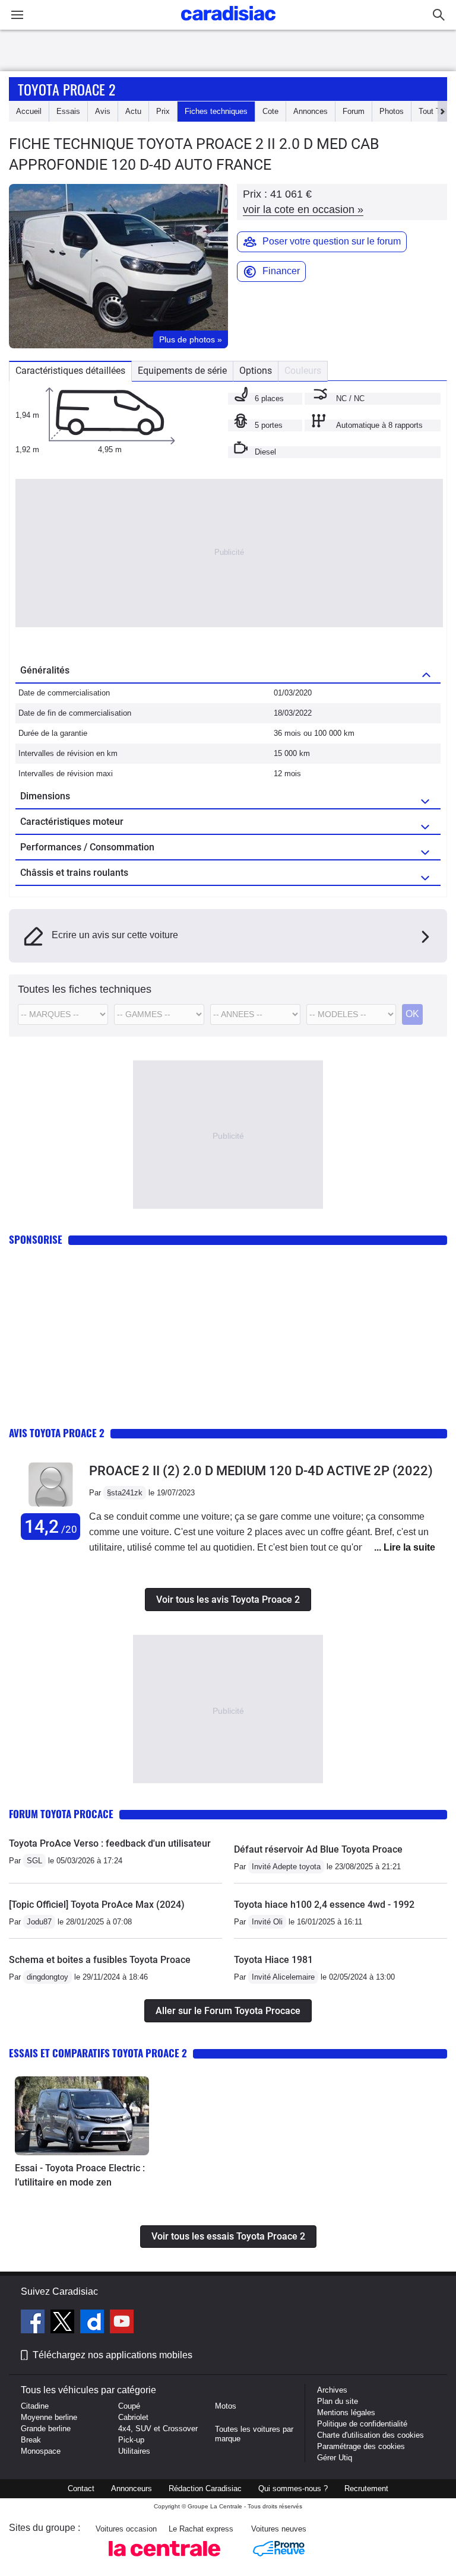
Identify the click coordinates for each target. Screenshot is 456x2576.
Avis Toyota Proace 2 (57, 1433)
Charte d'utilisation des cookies (370, 2435)
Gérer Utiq (335, 2458)
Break (31, 2440)
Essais (68, 111)
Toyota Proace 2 (66, 89)
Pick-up (131, 2440)
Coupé (129, 2406)
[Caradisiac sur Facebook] (34, 2323)
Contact (81, 2488)
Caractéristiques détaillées (70, 371)
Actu (133, 111)
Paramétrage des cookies (361, 2446)
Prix (163, 111)
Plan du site (338, 2401)
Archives (332, 2390)
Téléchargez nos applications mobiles (113, 2355)
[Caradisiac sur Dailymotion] (94, 2323)
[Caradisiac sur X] (64, 2323)
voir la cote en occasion (303, 209)
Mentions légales (346, 2413)
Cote (270, 111)
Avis (103, 111)
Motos (226, 2406)
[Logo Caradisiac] (228, 24)
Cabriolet (133, 2417)
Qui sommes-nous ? (293, 2488)
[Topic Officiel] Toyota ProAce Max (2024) (97, 1905)
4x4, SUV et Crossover (158, 2429)
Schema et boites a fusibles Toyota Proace (100, 1960)
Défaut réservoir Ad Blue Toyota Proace (318, 1849)
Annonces (311, 111)
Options (256, 371)
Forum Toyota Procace (61, 1814)
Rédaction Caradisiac (205, 2488)
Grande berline (46, 2429)
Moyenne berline (49, 2417)
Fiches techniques (216, 111)
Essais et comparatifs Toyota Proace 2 (98, 2053)
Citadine (35, 2406)
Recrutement (366, 2488)
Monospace (41, 2451)
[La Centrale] (164, 2560)
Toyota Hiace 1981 (273, 1960)
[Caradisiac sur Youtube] (122, 2323)
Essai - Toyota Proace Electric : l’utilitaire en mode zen (80, 2175)
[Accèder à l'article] (82, 2116)
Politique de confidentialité (362, 2424)
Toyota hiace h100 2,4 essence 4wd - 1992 (324, 1905)
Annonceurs (132, 2488)
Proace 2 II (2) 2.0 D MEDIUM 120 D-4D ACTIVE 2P (261, 1471)
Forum (354, 111)
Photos (392, 111)
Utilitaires (134, 2451)
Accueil (29, 111)
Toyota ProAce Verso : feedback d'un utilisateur (110, 1843)
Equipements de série (182, 371)
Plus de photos (191, 339)
